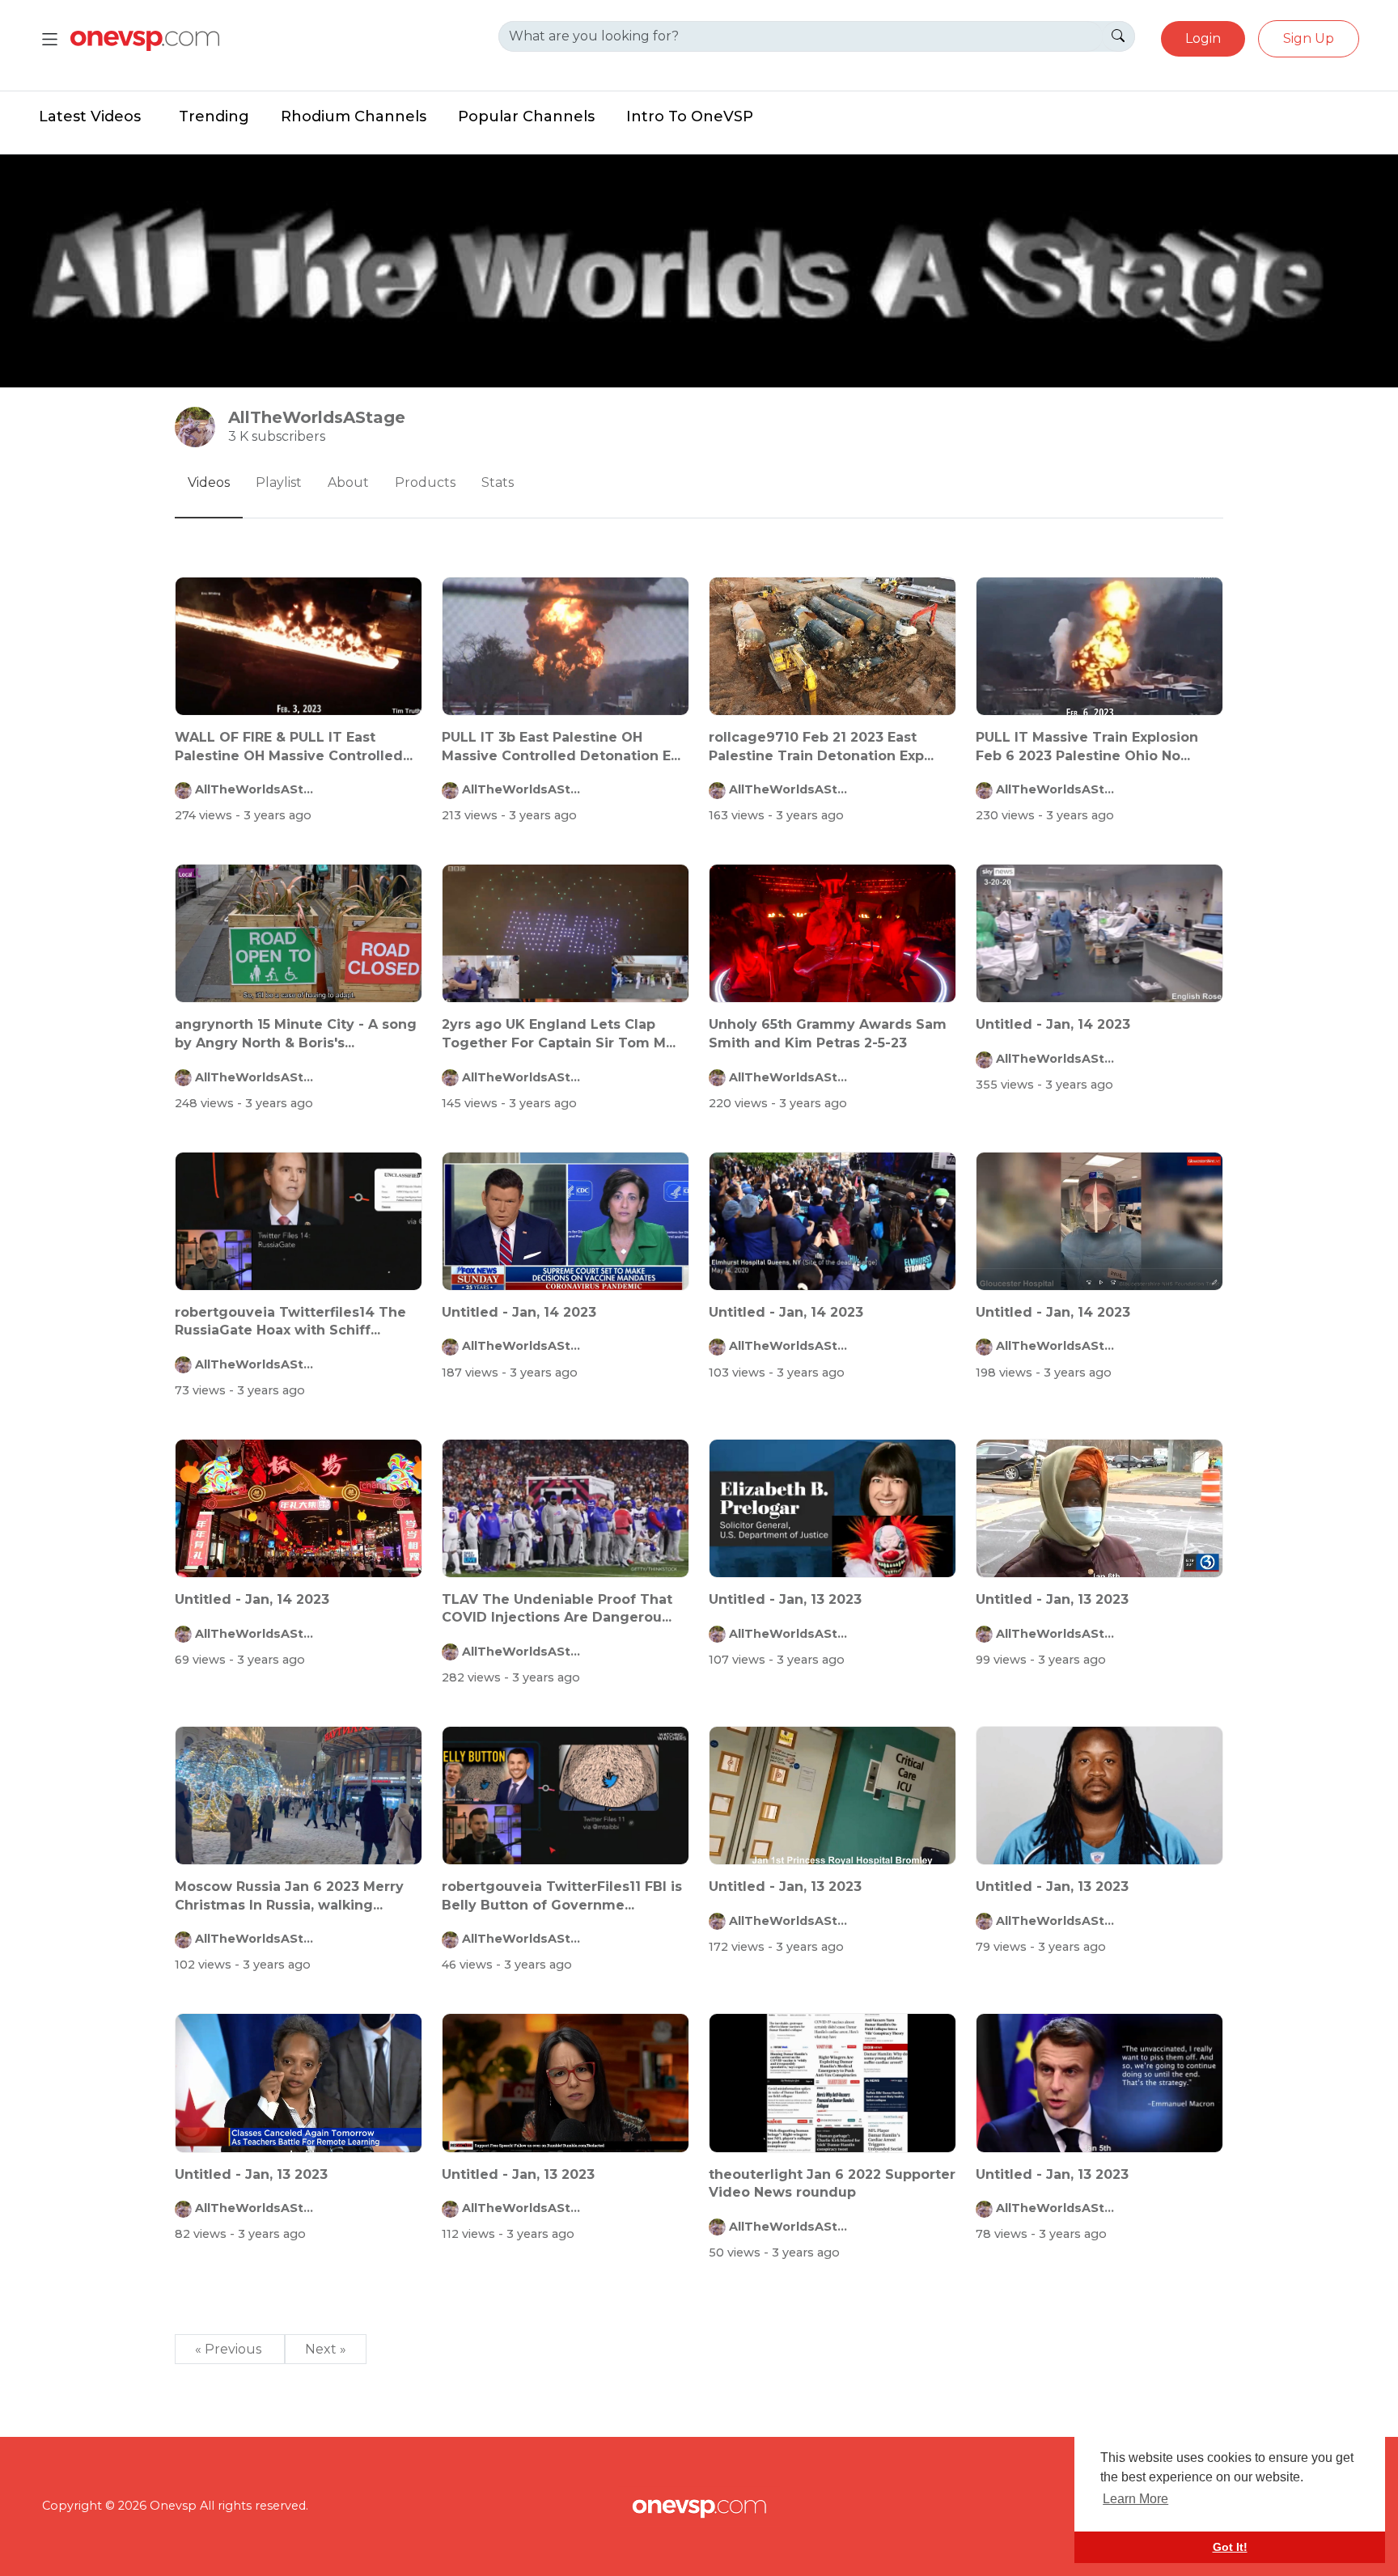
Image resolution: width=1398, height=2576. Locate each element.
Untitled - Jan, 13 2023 (785, 1599)
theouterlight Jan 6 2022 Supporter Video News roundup (832, 2183)
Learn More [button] (1135, 2499)
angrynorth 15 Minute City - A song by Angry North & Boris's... (296, 1033)
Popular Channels (526, 116)
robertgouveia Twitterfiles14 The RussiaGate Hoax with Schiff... (290, 1321)
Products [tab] (425, 482)
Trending (214, 116)
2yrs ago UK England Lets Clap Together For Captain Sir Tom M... (559, 1033)
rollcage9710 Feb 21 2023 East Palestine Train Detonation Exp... (821, 746)
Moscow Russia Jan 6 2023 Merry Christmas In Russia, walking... (289, 1895)
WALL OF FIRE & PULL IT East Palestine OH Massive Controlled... (294, 746)
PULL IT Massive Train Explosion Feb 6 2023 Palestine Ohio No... (1087, 746)
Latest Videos (90, 116)
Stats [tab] (498, 482)
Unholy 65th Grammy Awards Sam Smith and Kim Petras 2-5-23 (828, 1033)
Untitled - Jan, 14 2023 (1053, 1024)
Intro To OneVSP (690, 116)
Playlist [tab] (279, 482)
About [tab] (348, 482)
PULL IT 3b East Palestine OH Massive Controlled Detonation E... (561, 746)
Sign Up (1309, 38)
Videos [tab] (209, 482)
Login (1203, 38)
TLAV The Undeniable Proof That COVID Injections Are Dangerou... (557, 1608)
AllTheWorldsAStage (256, 789)
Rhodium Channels (354, 116)
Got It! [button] (1230, 2547)
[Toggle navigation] (50, 39)
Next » (326, 2349)
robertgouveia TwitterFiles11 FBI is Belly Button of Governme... (562, 1895)
